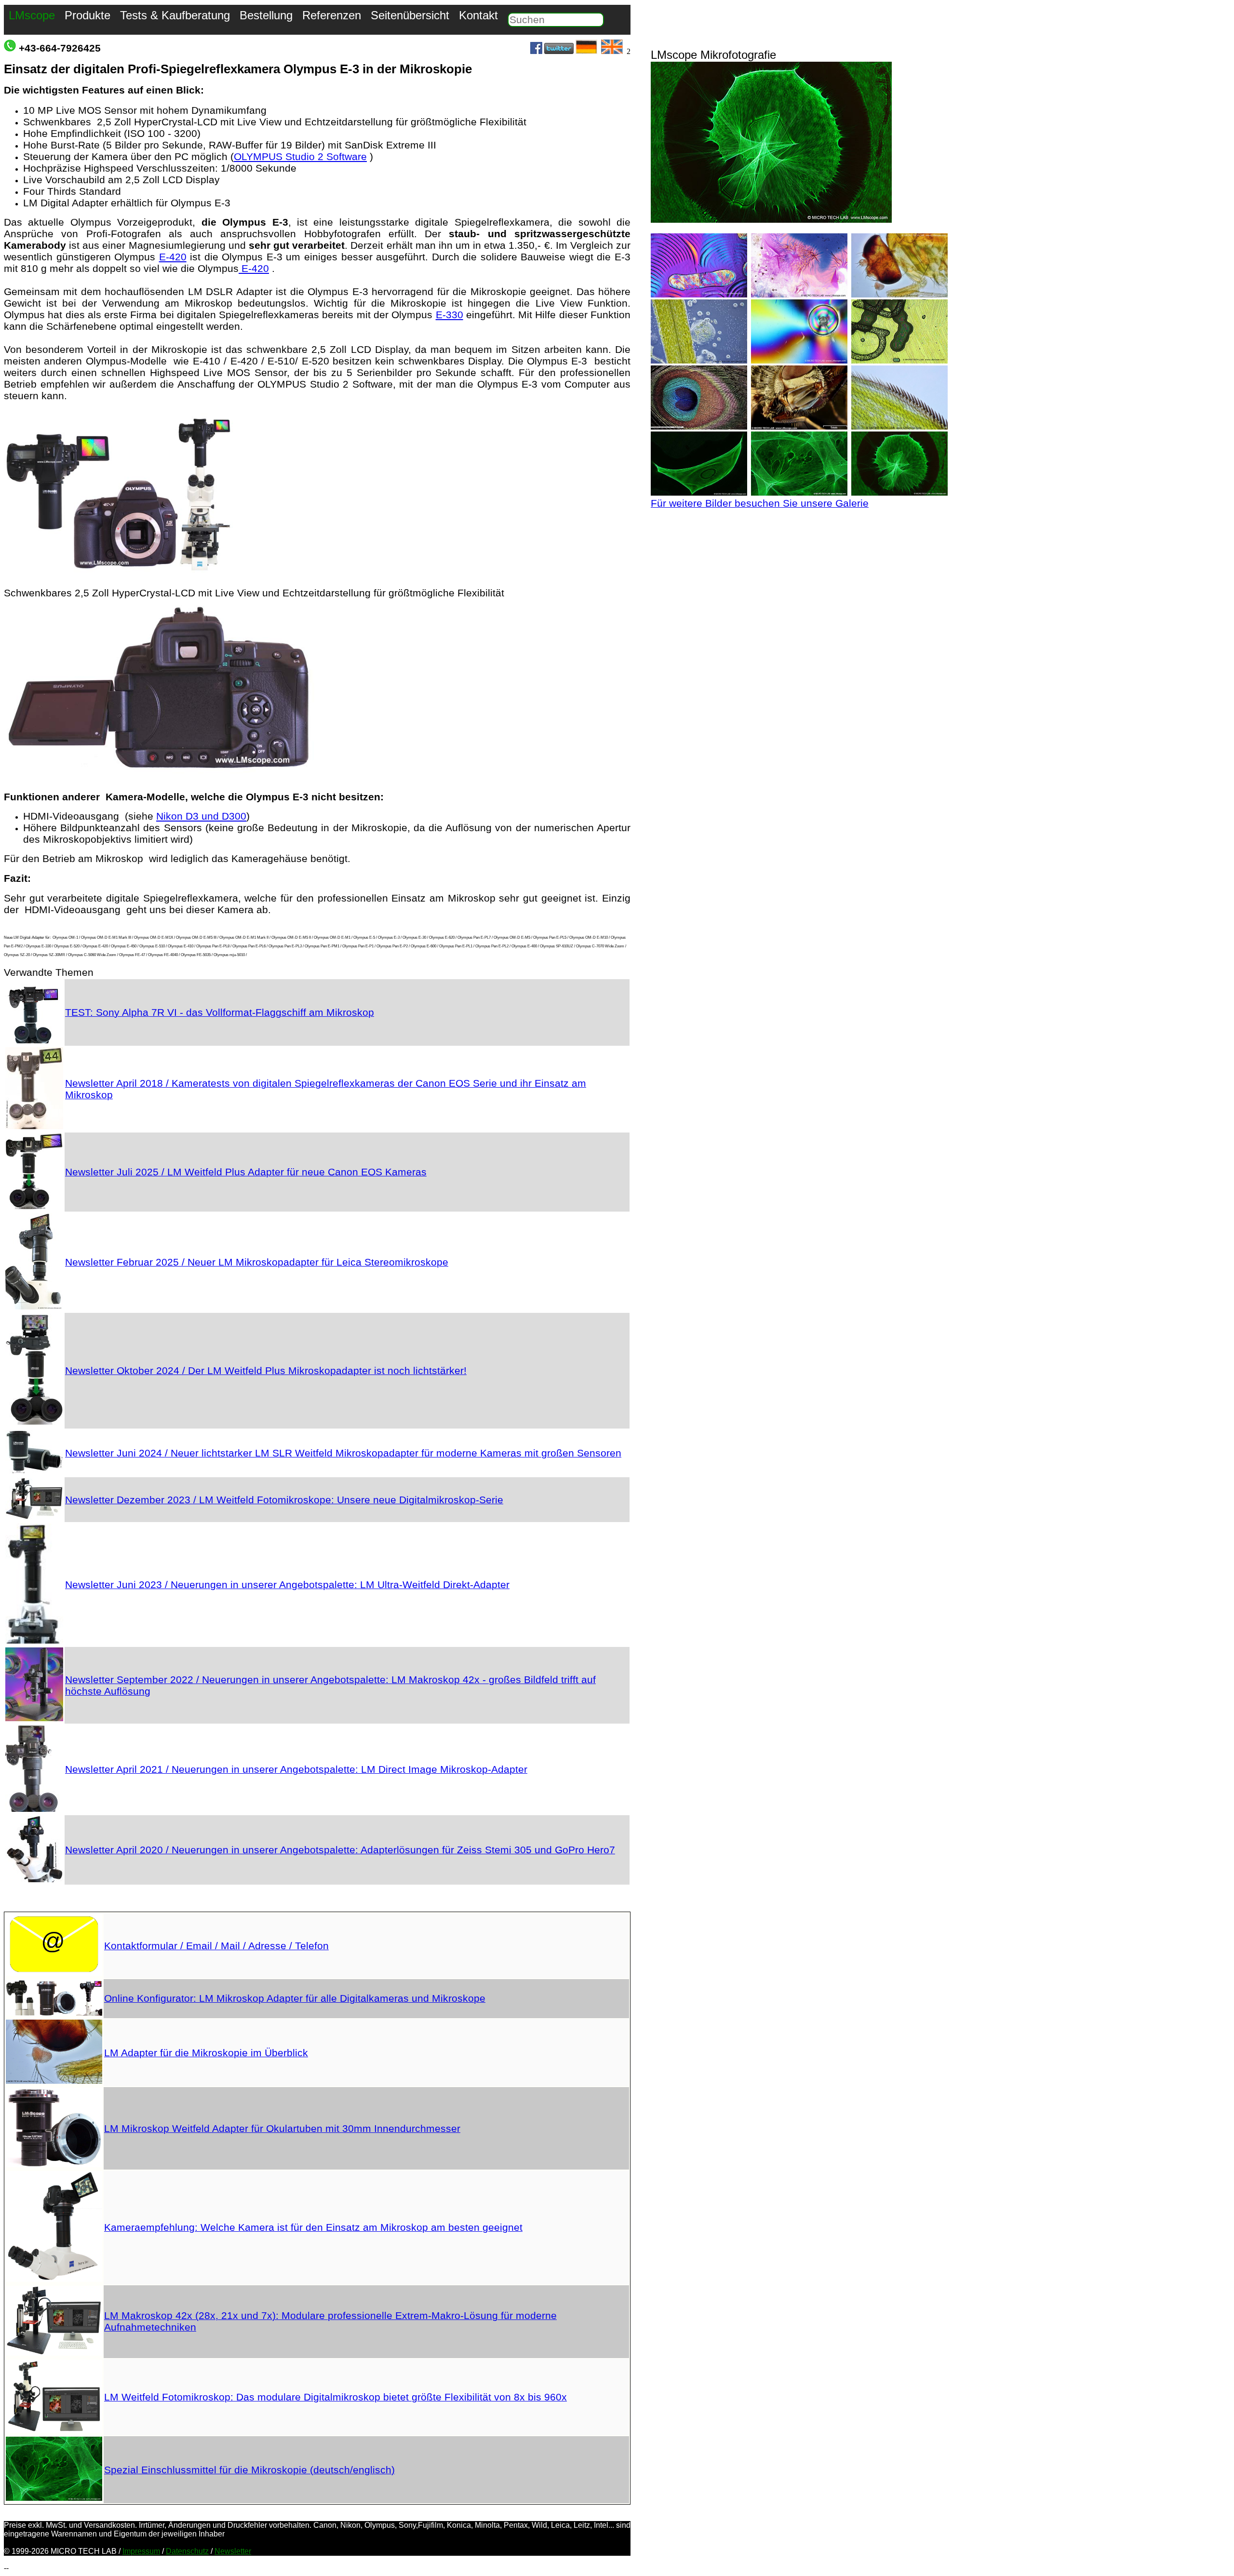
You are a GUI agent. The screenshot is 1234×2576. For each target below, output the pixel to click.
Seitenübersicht (410, 15)
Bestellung (266, 15)
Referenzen (332, 15)
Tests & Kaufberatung (175, 15)
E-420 (173, 257)
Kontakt (478, 15)
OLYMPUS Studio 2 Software (300, 156)
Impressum (141, 2551)
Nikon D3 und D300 (201, 816)
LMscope (32, 15)
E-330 (449, 315)
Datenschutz (187, 2551)
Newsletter (233, 2551)
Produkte (87, 15)
